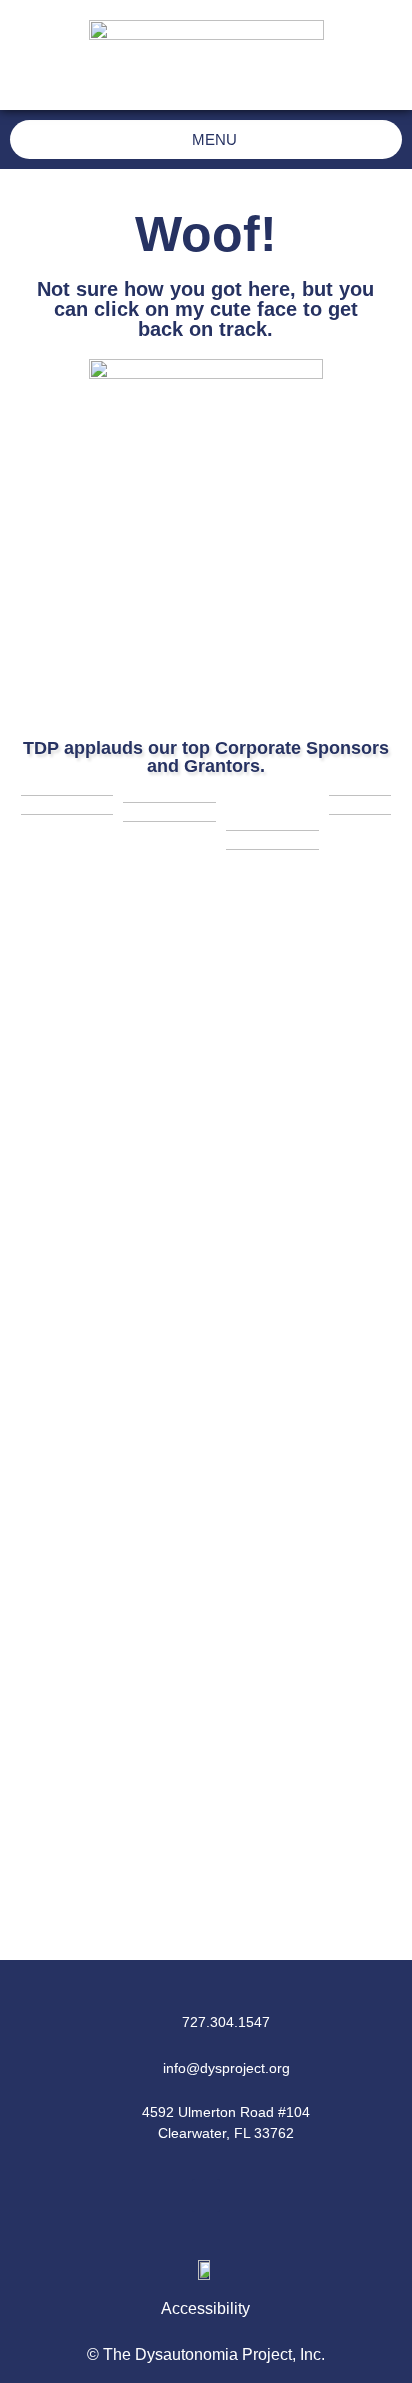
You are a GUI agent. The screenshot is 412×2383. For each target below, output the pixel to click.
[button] (206, 2195)
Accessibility (205, 2308)
